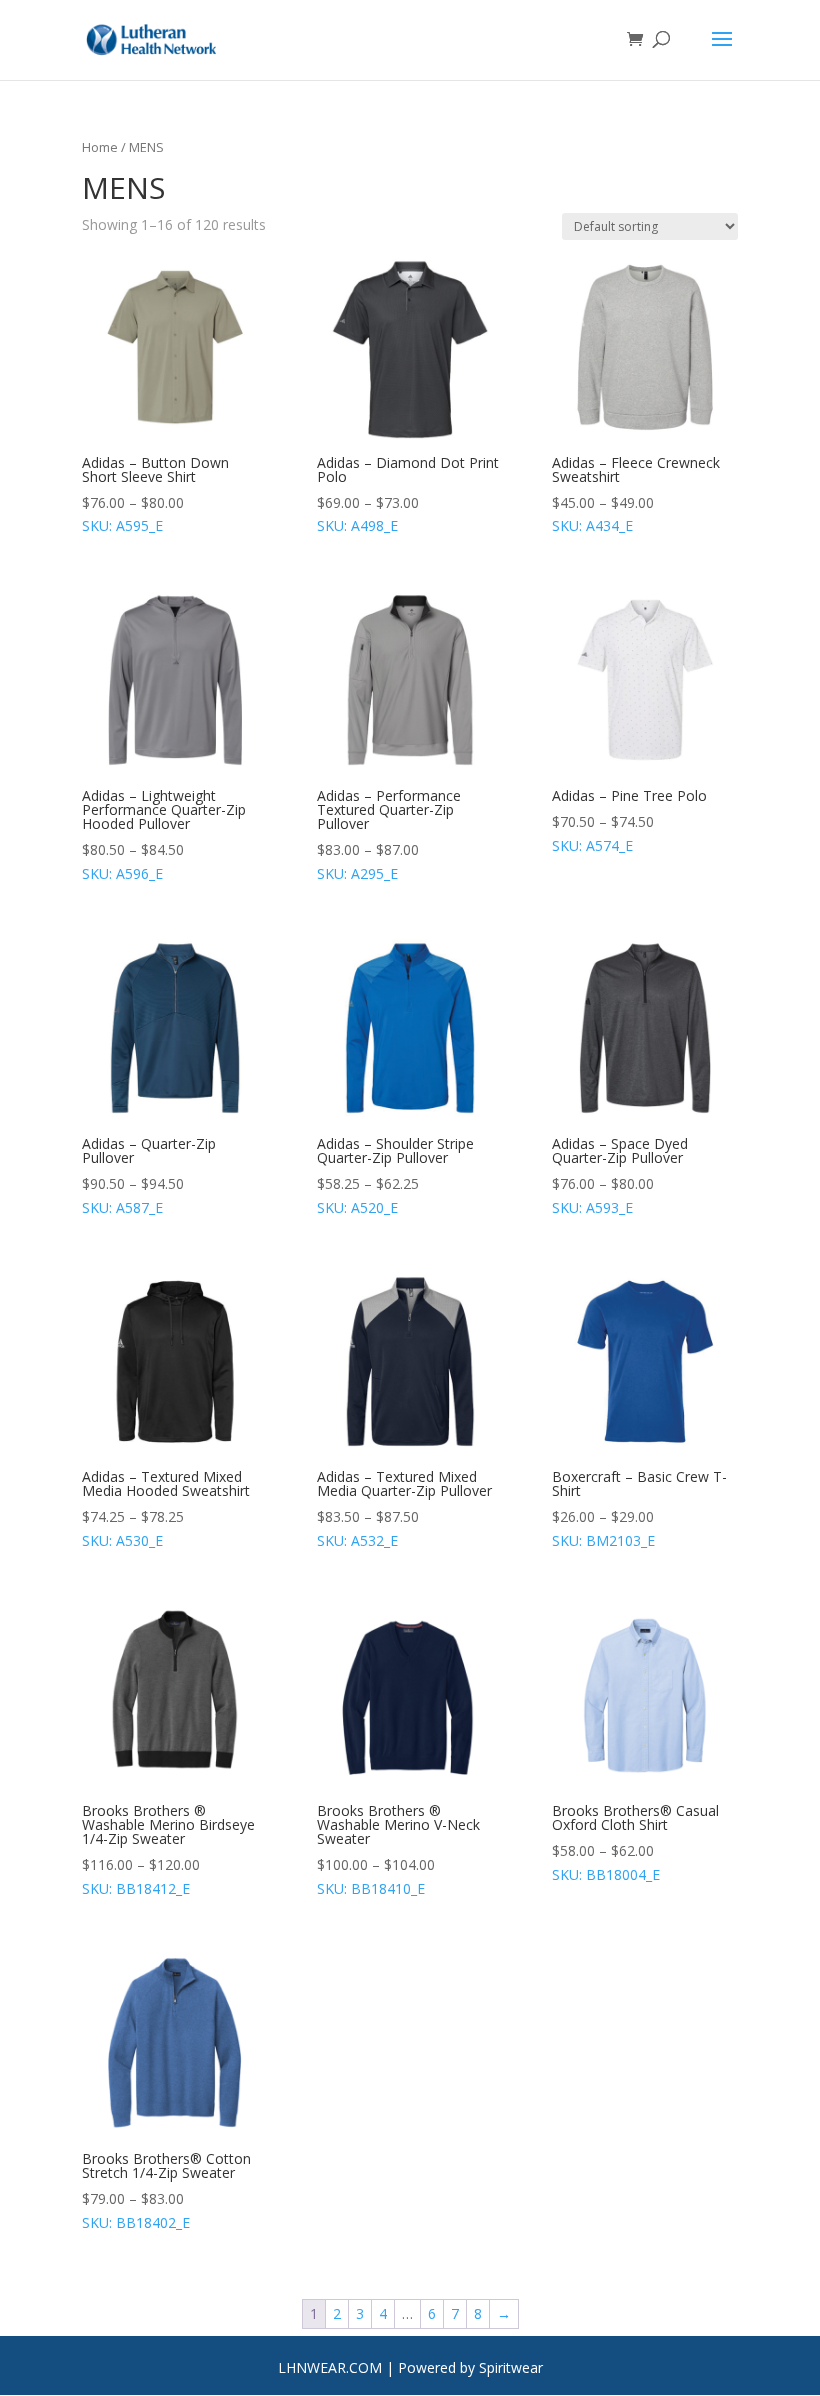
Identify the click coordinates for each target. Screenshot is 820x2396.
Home (100, 147)
